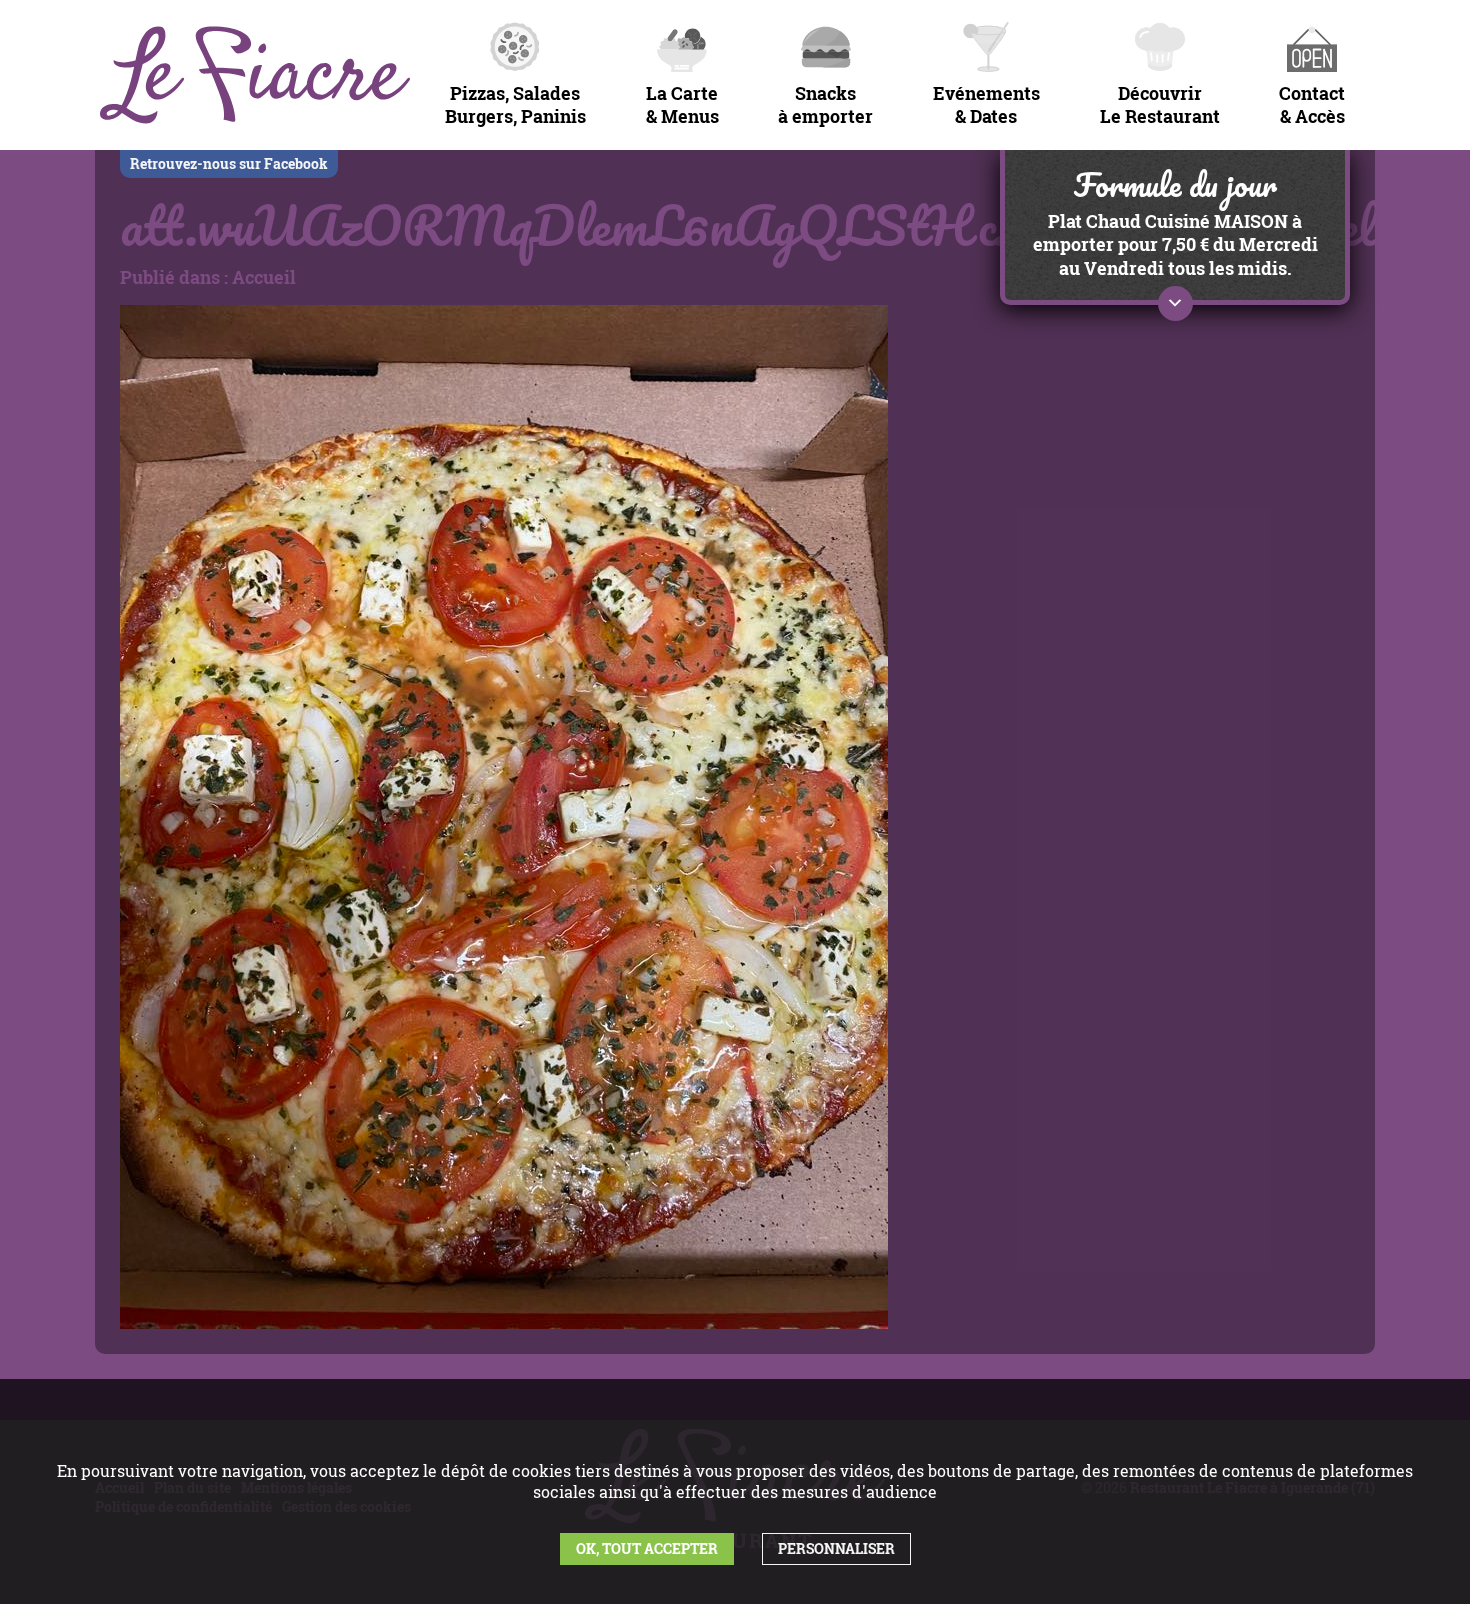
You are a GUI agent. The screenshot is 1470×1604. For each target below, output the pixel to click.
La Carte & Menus (682, 104)
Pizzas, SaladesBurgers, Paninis (515, 104)
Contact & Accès (1312, 104)
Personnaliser (836, 1548)
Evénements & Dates (986, 104)
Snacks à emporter (825, 104)
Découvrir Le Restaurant (1160, 104)
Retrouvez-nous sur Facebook (229, 163)
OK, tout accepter (647, 1548)
